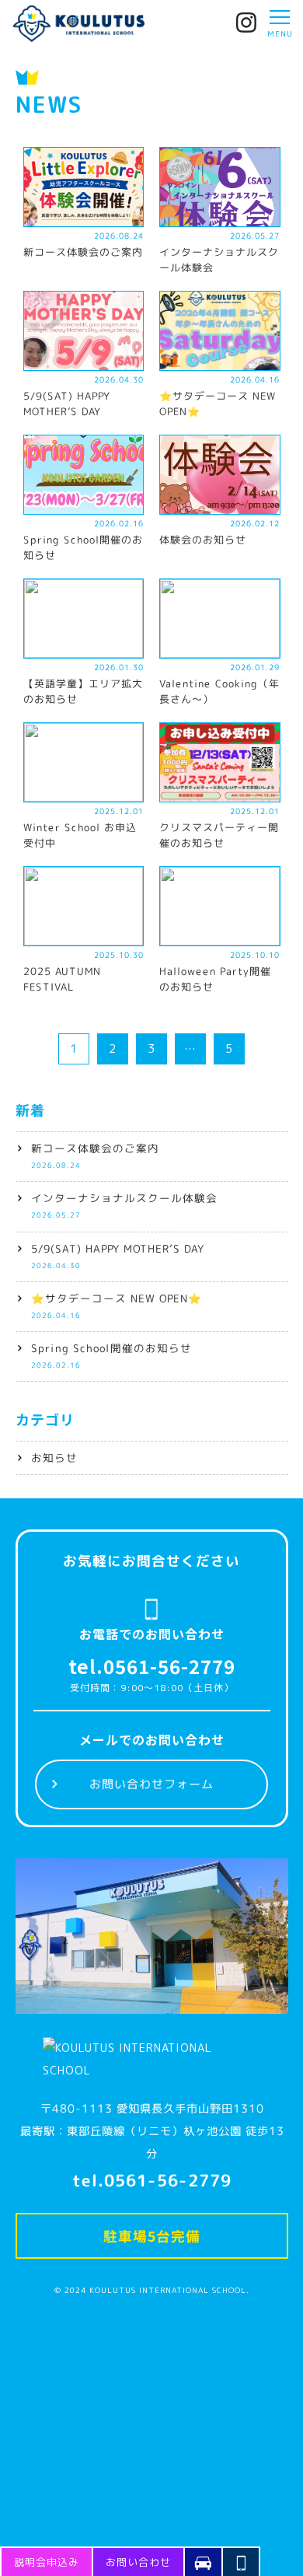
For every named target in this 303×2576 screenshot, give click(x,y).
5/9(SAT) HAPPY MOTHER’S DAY (117, 1255)
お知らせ (54, 1458)
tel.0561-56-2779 (152, 1666)
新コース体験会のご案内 (94, 1155)
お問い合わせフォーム (151, 1784)
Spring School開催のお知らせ (111, 1355)
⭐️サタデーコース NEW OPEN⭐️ (116, 1305)
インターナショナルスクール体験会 (124, 1205)
